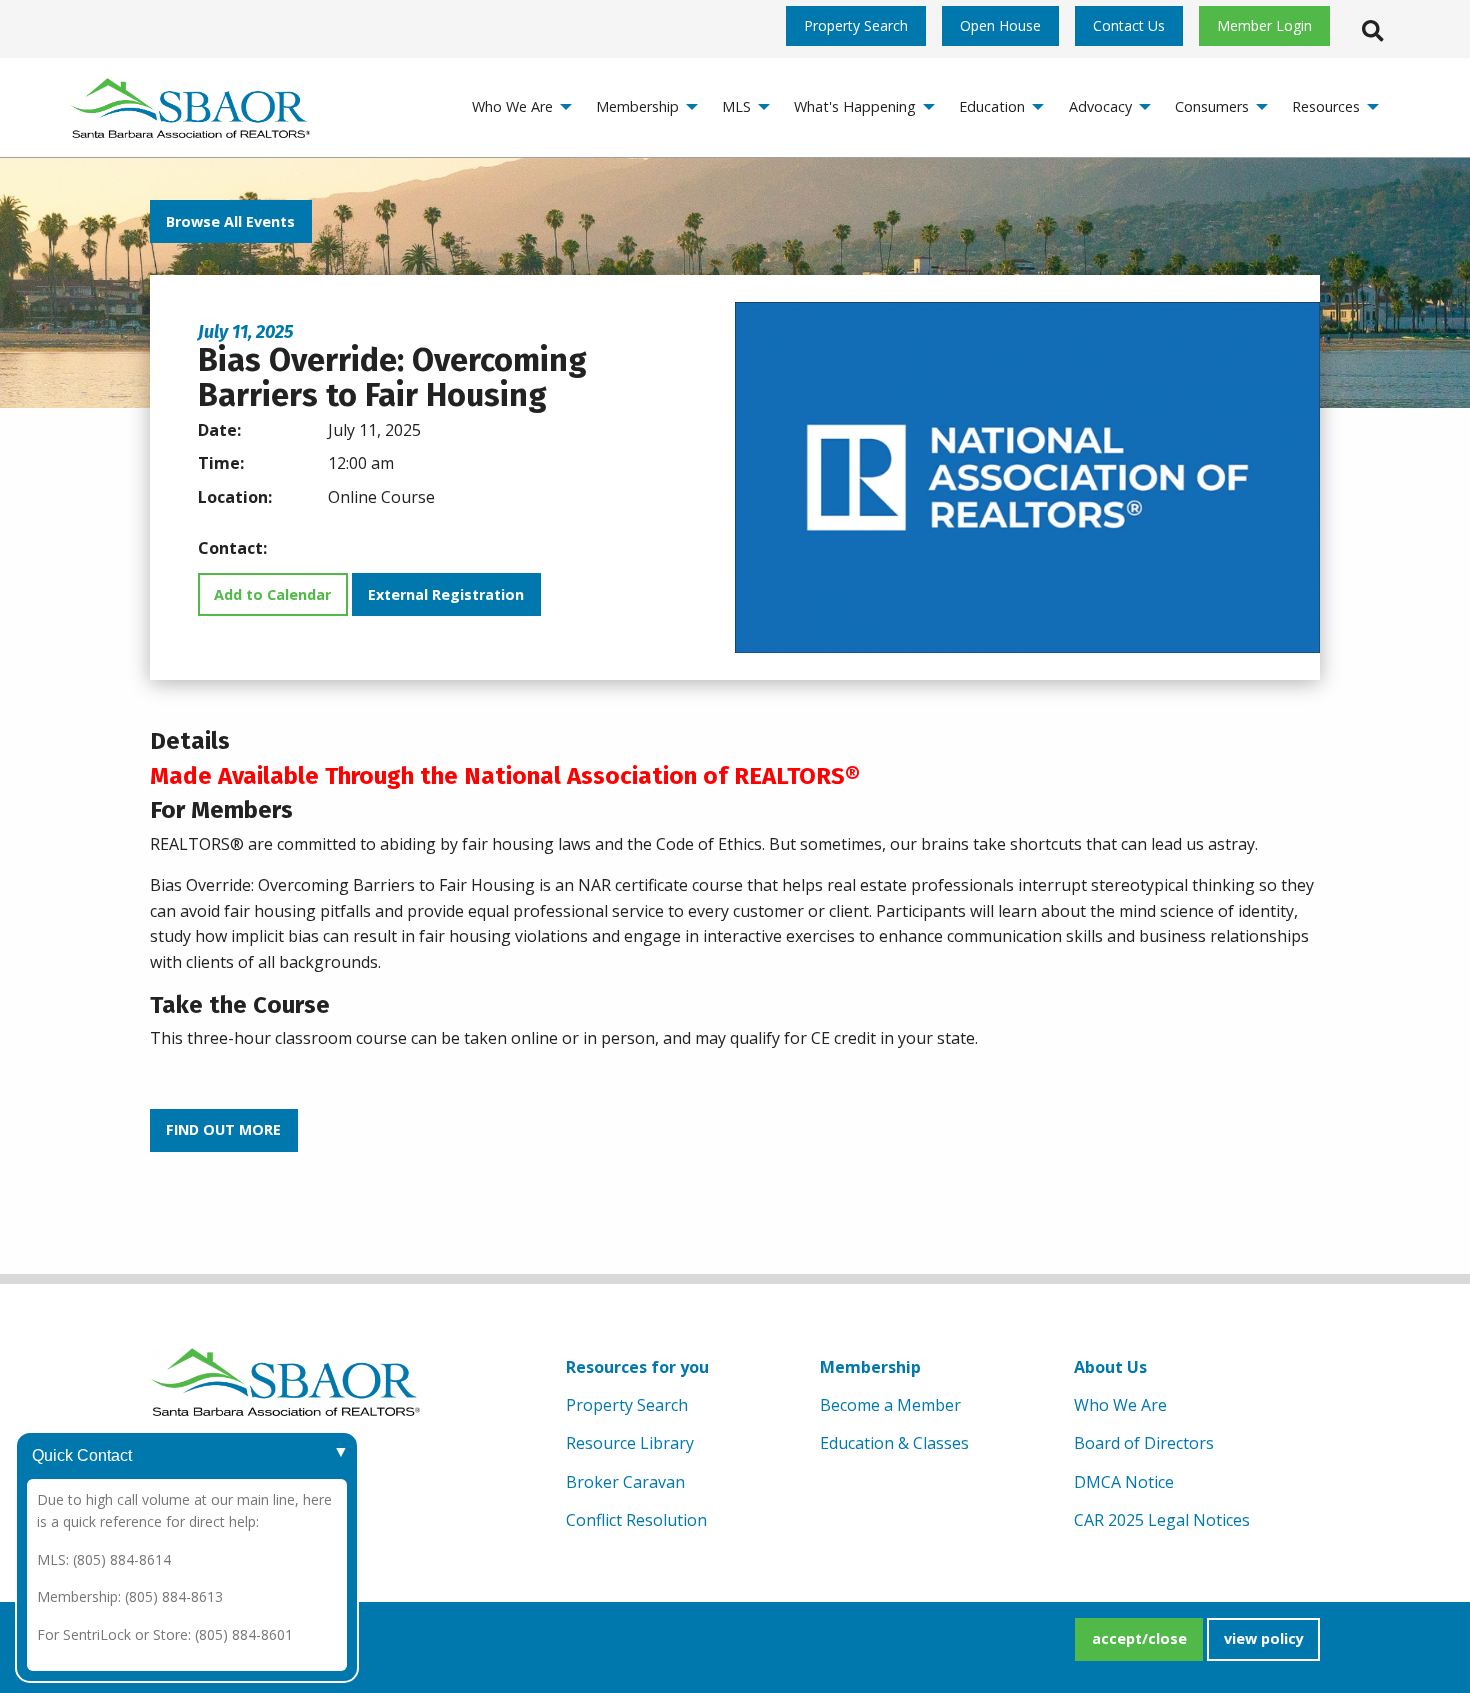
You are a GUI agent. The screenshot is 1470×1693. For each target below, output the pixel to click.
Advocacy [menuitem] (1100, 106)
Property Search (856, 25)
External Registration (446, 594)
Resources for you (637, 1367)
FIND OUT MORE (223, 1129)
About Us (1110, 1367)
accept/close (1139, 1638)
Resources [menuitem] (1326, 106)
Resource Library (630, 1443)
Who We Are (1120, 1405)
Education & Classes (894, 1443)
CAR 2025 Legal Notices (1162, 1520)
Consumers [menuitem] (1212, 106)
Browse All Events (230, 221)
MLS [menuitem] (736, 106)
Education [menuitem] (992, 106)
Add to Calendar (272, 594)
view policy (1264, 1638)
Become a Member (890, 1405)
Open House (1000, 25)
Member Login (1264, 25)
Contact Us (1129, 25)
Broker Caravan (625, 1482)
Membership (870, 1367)
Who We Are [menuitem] (512, 106)
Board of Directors (1144, 1443)
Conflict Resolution (636, 1520)
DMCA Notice (1124, 1482)
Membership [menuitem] (637, 106)
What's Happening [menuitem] (855, 106)
